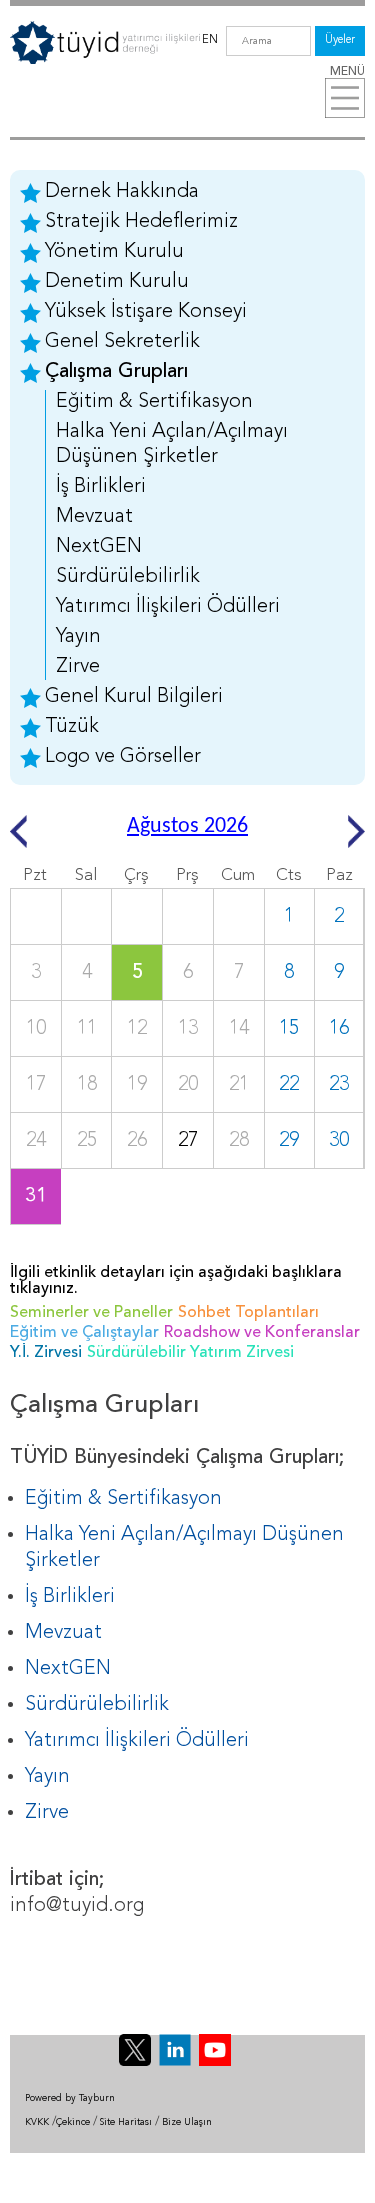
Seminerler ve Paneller (91, 1313)
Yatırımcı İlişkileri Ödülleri (168, 607)
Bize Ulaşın (187, 2122)
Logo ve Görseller (123, 757)
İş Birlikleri (101, 487)
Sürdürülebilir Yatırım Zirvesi (190, 1353)
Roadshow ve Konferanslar (262, 1333)
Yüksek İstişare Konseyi (146, 312)
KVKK (37, 2122)
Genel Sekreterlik (122, 342)
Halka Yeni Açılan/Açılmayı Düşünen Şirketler (172, 444)
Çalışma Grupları (116, 372)
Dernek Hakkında (122, 192)
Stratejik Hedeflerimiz (141, 222)
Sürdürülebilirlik (128, 577)
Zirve (78, 667)
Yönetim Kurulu (114, 252)
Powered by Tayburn (70, 2098)
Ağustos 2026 (187, 826)
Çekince (73, 2122)
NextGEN (99, 547)
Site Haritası (126, 2122)
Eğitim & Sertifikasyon (154, 402)
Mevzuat (94, 517)
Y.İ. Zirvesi (46, 1353)
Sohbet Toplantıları (248, 1313)
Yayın (78, 637)
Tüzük (72, 727)
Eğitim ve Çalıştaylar (84, 1333)
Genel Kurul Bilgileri (134, 697)
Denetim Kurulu (117, 282)
